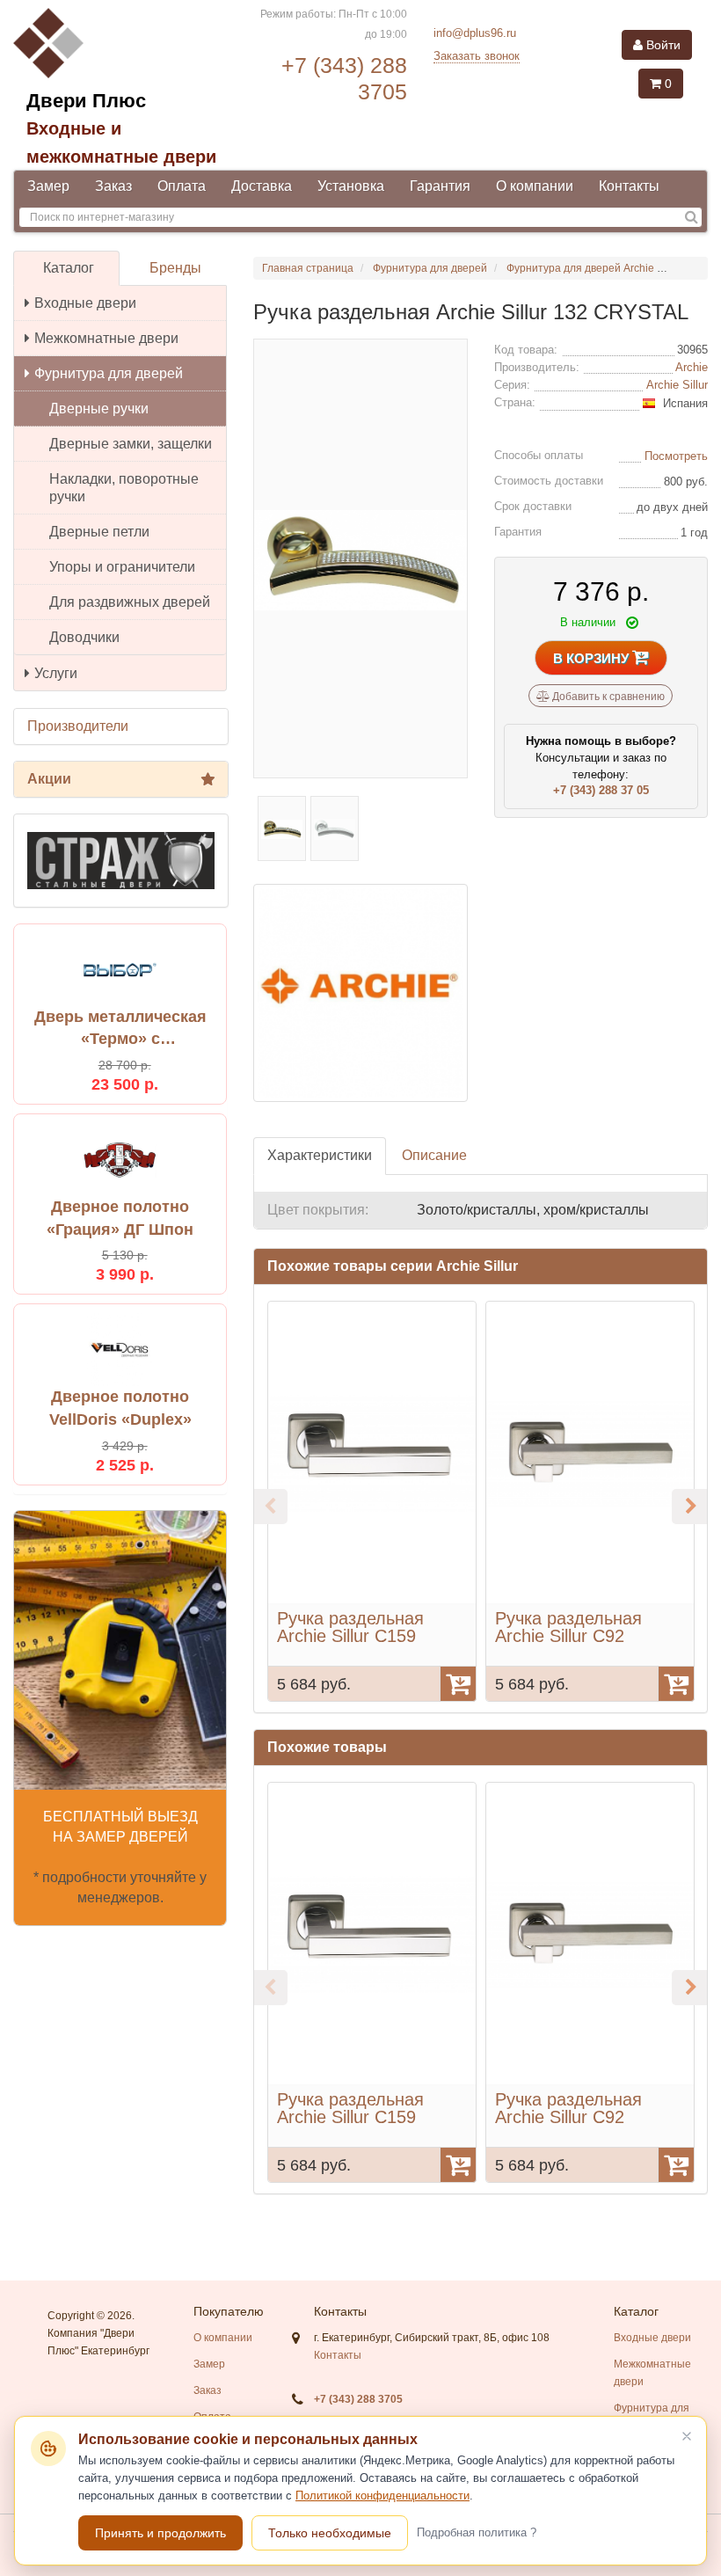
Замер (48, 186)
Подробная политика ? (477, 2532)
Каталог (69, 268)
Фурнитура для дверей (109, 373)
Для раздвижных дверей (130, 602)
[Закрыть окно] (687, 2436)
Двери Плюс (86, 101)
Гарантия (440, 186)
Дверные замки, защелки (131, 444)
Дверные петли (99, 532)
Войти (662, 45)
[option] (372, 1501)
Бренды (175, 268)
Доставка (262, 186)
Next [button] (689, 1507)
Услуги (56, 673)
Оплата (182, 186)
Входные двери (85, 303)
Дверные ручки (99, 409)
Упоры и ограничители (122, 567)
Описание (434, 1155)
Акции (49, 779)
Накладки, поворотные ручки (124, 488)
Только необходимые (330, 2533)
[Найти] (692, 218)
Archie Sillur (677, 385)
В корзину (593, 658)
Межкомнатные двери (106, 338)
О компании (535, 186)
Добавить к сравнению (607, 697)
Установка (351, 186)
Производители (78, 726)
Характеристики (320, 1155)
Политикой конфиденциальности (382, 2496)
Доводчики (84, 637)
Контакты (629, 186)
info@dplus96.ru (475, 33)
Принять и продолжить (160, 2533)
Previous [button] (270, 1507)
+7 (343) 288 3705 (358, 2399)
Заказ (113, 186)
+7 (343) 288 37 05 (601, 790)
